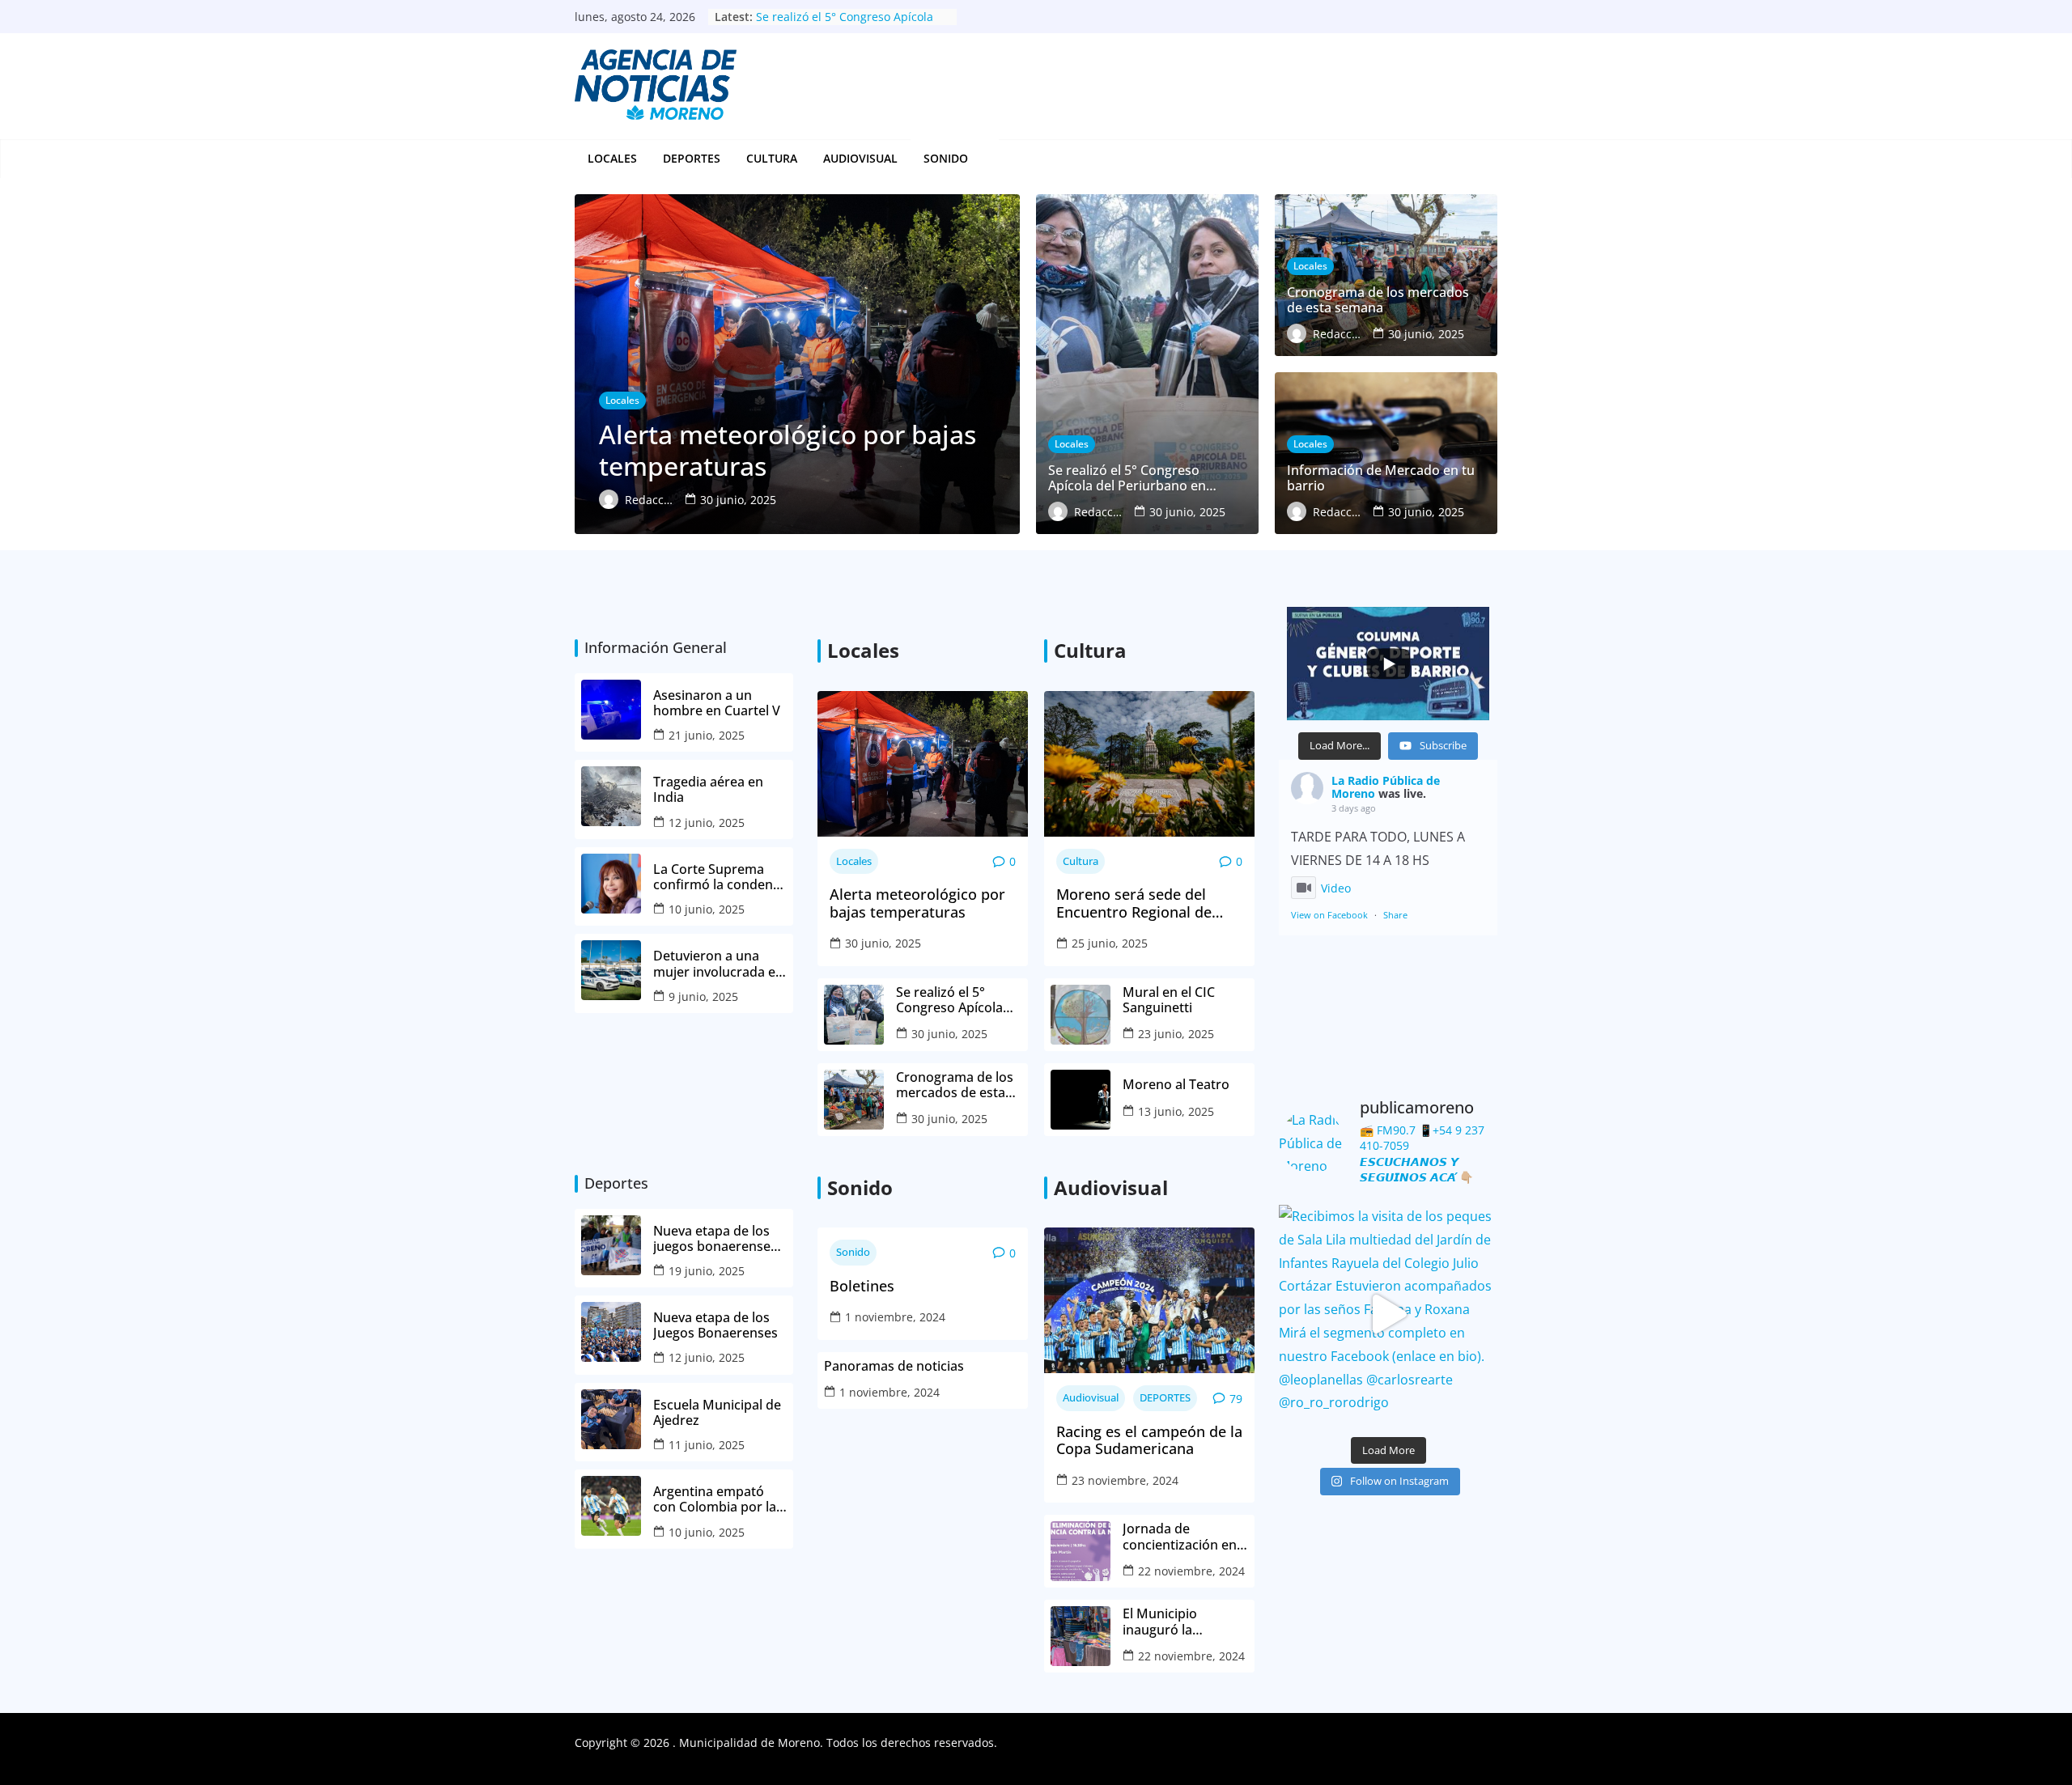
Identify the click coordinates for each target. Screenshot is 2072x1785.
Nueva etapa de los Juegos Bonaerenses (715, 1325)
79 (1236, 1399)
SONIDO (946, 158)
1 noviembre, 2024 (895, 1317)
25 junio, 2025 (1110, 943)
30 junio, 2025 (883, 943)
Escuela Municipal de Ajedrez (717, 1413)
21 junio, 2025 (707, 735)
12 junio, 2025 (707, 823)
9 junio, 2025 (703, 996)
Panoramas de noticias (894, 1366)
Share (1395, 915)
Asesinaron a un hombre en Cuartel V (718, 703)
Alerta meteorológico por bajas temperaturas (917, 903)
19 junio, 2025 (707, 1271)
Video (1336, 888)
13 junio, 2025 (1176, 1111)
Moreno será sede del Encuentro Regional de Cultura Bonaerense (1134, 903)
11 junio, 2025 (707, 1445)
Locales (612, 158)
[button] (977, 159)
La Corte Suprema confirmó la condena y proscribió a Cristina (720, 877)
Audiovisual (860, 158)
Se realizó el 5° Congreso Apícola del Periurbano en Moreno (845, 25)
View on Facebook (1329, 915)
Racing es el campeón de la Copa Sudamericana (1149, 1441)
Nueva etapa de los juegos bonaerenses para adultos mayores (715, 1239)
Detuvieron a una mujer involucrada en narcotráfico (718, 964)
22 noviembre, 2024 (1191, 1571)
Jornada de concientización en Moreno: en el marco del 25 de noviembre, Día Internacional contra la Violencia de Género (1185, 1537)
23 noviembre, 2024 (1125, 1480)
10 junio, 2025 (707, 909)
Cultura (772, 158)
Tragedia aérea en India (708, 790)
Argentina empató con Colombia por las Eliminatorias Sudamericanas (718, 1499)
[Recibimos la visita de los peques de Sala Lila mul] (1388, 1314)
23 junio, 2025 (1176, 1034)
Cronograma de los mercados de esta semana (955, 1085)
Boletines (862, 1287)
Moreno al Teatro (1178, 1085)
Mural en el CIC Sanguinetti (1169, 1000)
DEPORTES (692, 158)
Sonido (853, 1252)
